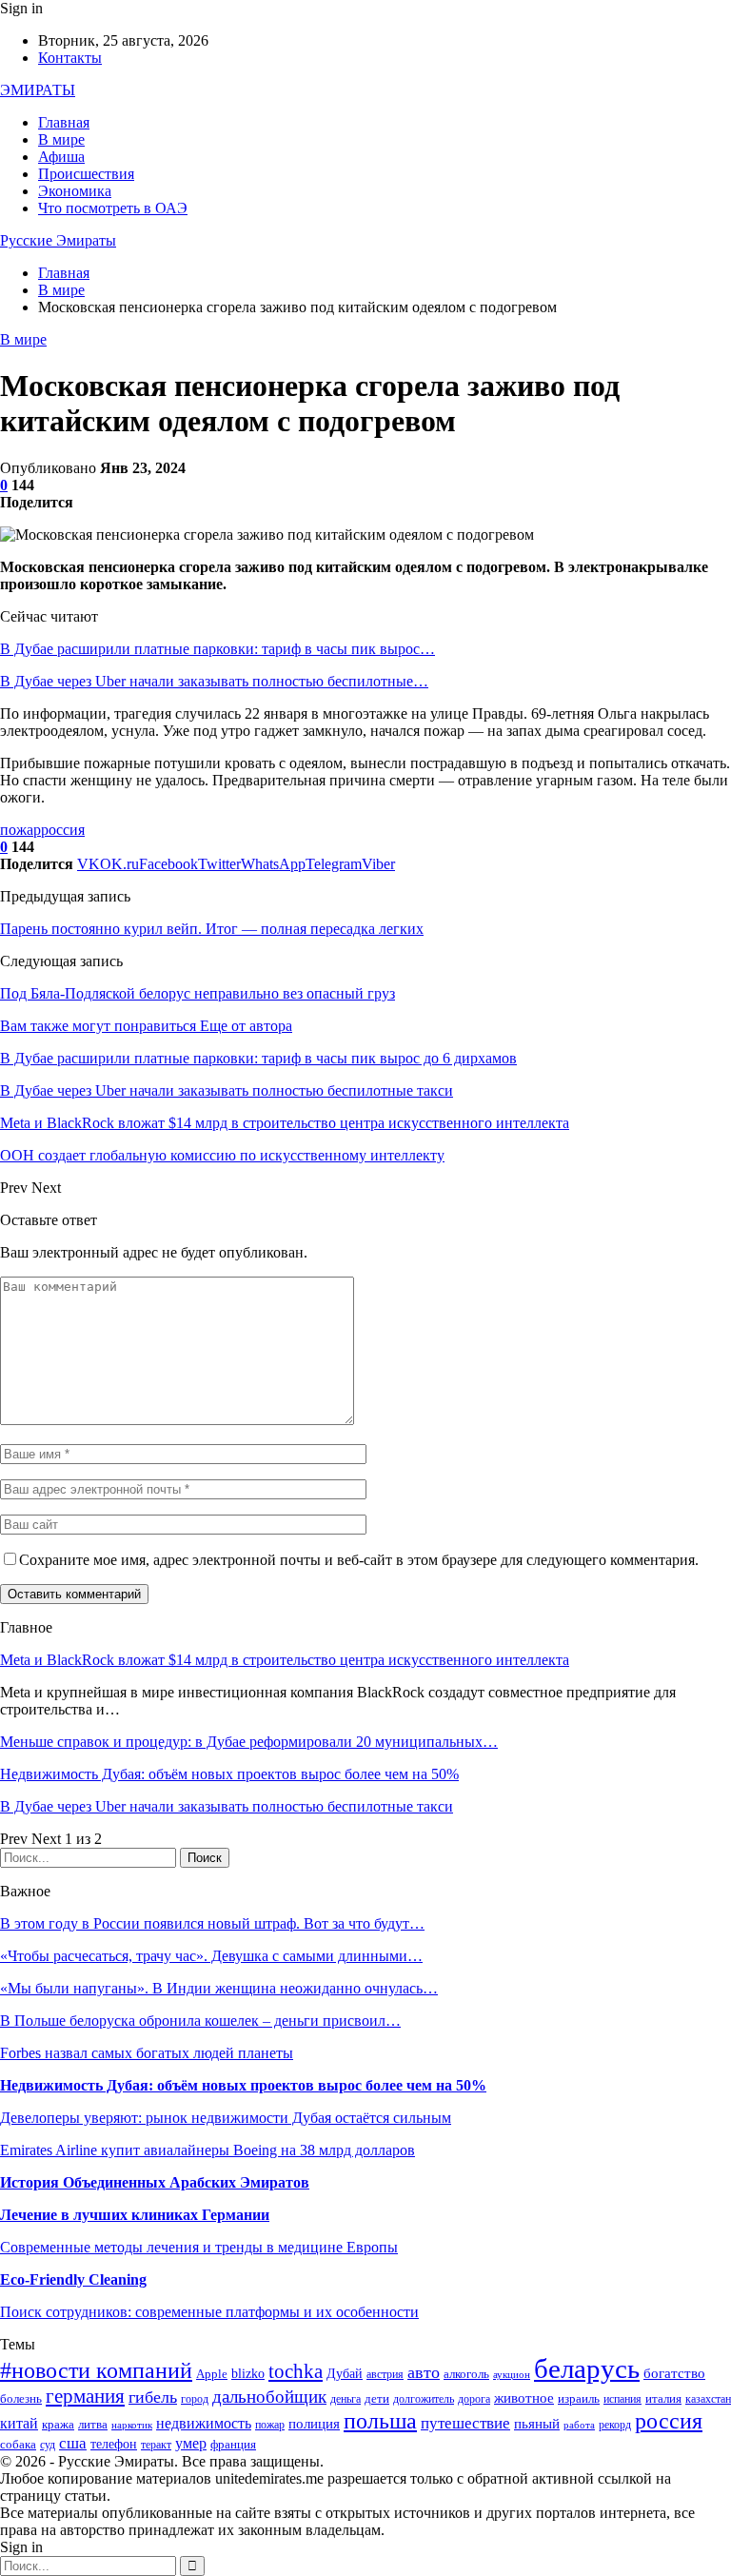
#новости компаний (96, 2370)
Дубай (345, 2373)
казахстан (708, 2399)
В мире (61, 139)
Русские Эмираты (58, 240)
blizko (248, 2374)
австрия (385, 2375)
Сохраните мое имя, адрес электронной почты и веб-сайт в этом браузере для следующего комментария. (359, 1560)
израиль (579, 2399)
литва (93, 2425)
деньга (346, 2399)
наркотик (132, 2425)
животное (524, 2398)
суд (48, 2445)
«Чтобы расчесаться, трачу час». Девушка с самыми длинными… (211, 1956)
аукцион (512, 2375)
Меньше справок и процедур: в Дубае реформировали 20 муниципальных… (249, 1742)
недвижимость (204, 2423)
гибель (153, 2397)
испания (622, 2399)
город (195, 2399)
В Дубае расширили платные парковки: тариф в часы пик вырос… (217, 649)
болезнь (21, 2399)
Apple (212, 2374)
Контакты (70, 58)
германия (85, 2396)
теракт (156, 2445)
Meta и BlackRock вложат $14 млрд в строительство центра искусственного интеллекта (285, 1660)
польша (380, 2421)
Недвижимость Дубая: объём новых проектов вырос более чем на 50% (229, 1774)
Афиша (61, 157)
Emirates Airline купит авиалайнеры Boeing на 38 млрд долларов (207, 2150)
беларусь (587, 2368)
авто (424, 2372)
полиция (314, 2423)
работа (579, 2425)
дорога (474, 2399)
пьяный (537, 2423)
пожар (20, 830)
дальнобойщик (269, 2397)
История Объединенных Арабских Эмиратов (155, 2182)
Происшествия (86, 174)
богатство (674, 2373)
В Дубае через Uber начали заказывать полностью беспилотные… (214, 681)
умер (191, 2443)
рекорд (615, 2425)
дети (377, 2399)
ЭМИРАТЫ (38, 90)
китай (19, 2423)
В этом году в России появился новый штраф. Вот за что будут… (212, 1923)
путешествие (465, 2423)
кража (58, 2424)
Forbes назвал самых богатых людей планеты (147, 2053)
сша (73, 2443)
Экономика (75, 191)
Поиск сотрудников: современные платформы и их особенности (209, 2312)
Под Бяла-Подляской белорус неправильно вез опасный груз (198, 993)
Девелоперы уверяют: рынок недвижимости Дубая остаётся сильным (226, 2118)
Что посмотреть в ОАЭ (113, 208)
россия (63, 830)
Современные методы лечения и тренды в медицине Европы (199, 2247)
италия (663, 2399)
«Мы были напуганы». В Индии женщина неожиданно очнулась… (219, 1988)
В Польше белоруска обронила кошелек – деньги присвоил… (200, 2021)
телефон (114, 2444)
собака (18, 2445)
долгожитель (424, 2399)
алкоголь (466, 2374)
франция (233, 2445)
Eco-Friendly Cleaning (73, 2279)
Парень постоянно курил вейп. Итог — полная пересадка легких (212, 929)
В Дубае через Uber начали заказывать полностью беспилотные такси (227, 1806)
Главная (64, 122)
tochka (296, 2371)
